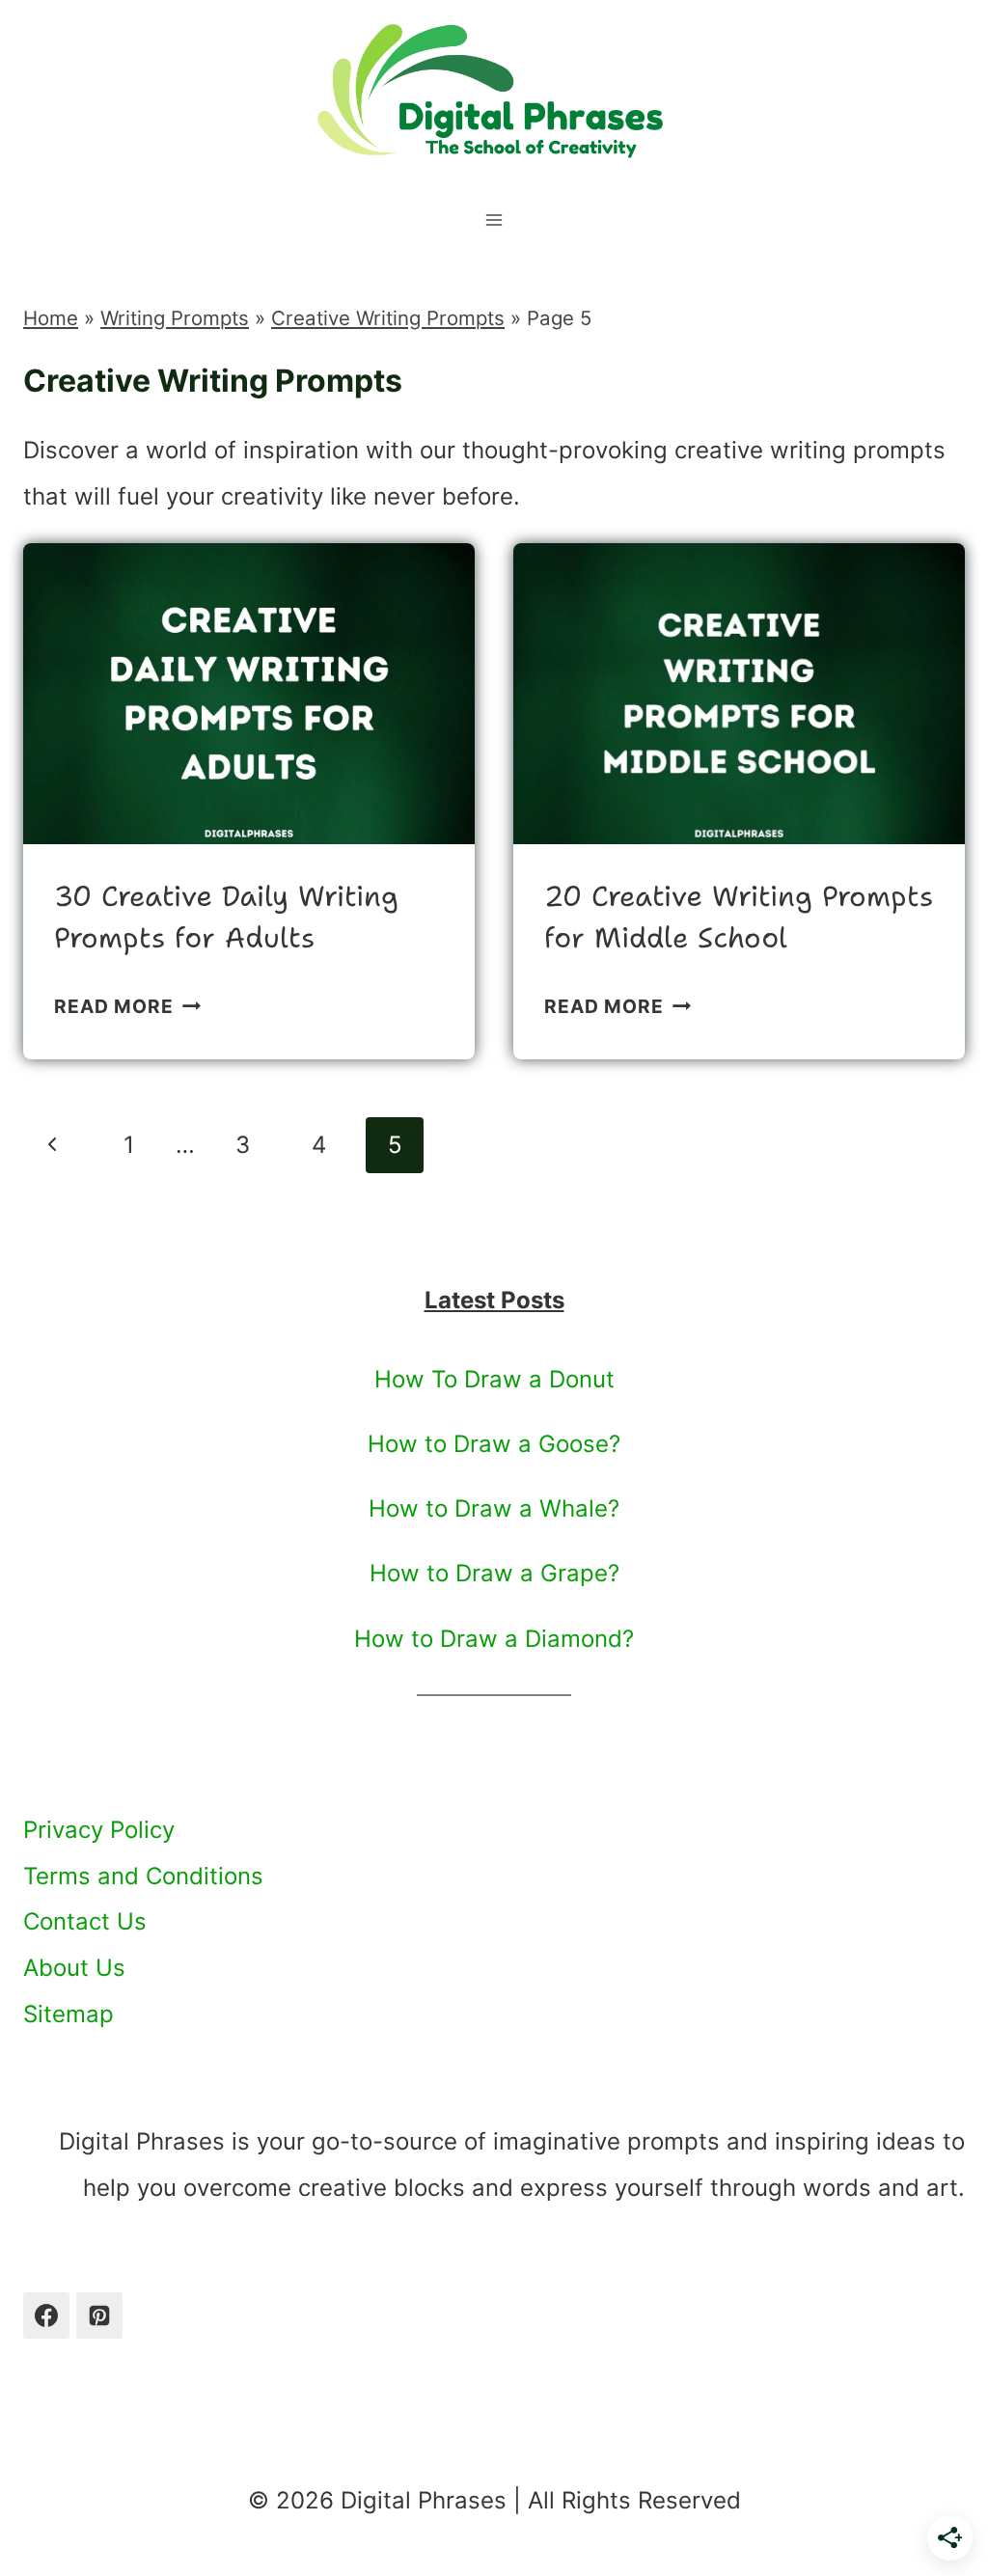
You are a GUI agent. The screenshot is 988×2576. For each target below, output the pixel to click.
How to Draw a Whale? (494, 1508)
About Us (74, 1968)
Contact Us (85, 1921)
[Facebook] (46, 2316)
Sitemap (69, 2014)
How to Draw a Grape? (494, 1573)
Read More (127, 1006)
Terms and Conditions (143, 1876)
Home (51, 318)
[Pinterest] (99, 2316)
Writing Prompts (175, 318)
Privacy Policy (99, 1830)
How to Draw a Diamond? (494, 1639)
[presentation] (249, 694)
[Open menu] (494, 213)
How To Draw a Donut (494, 1379)
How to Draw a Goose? (494, 1444)
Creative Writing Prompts (388, 318)
